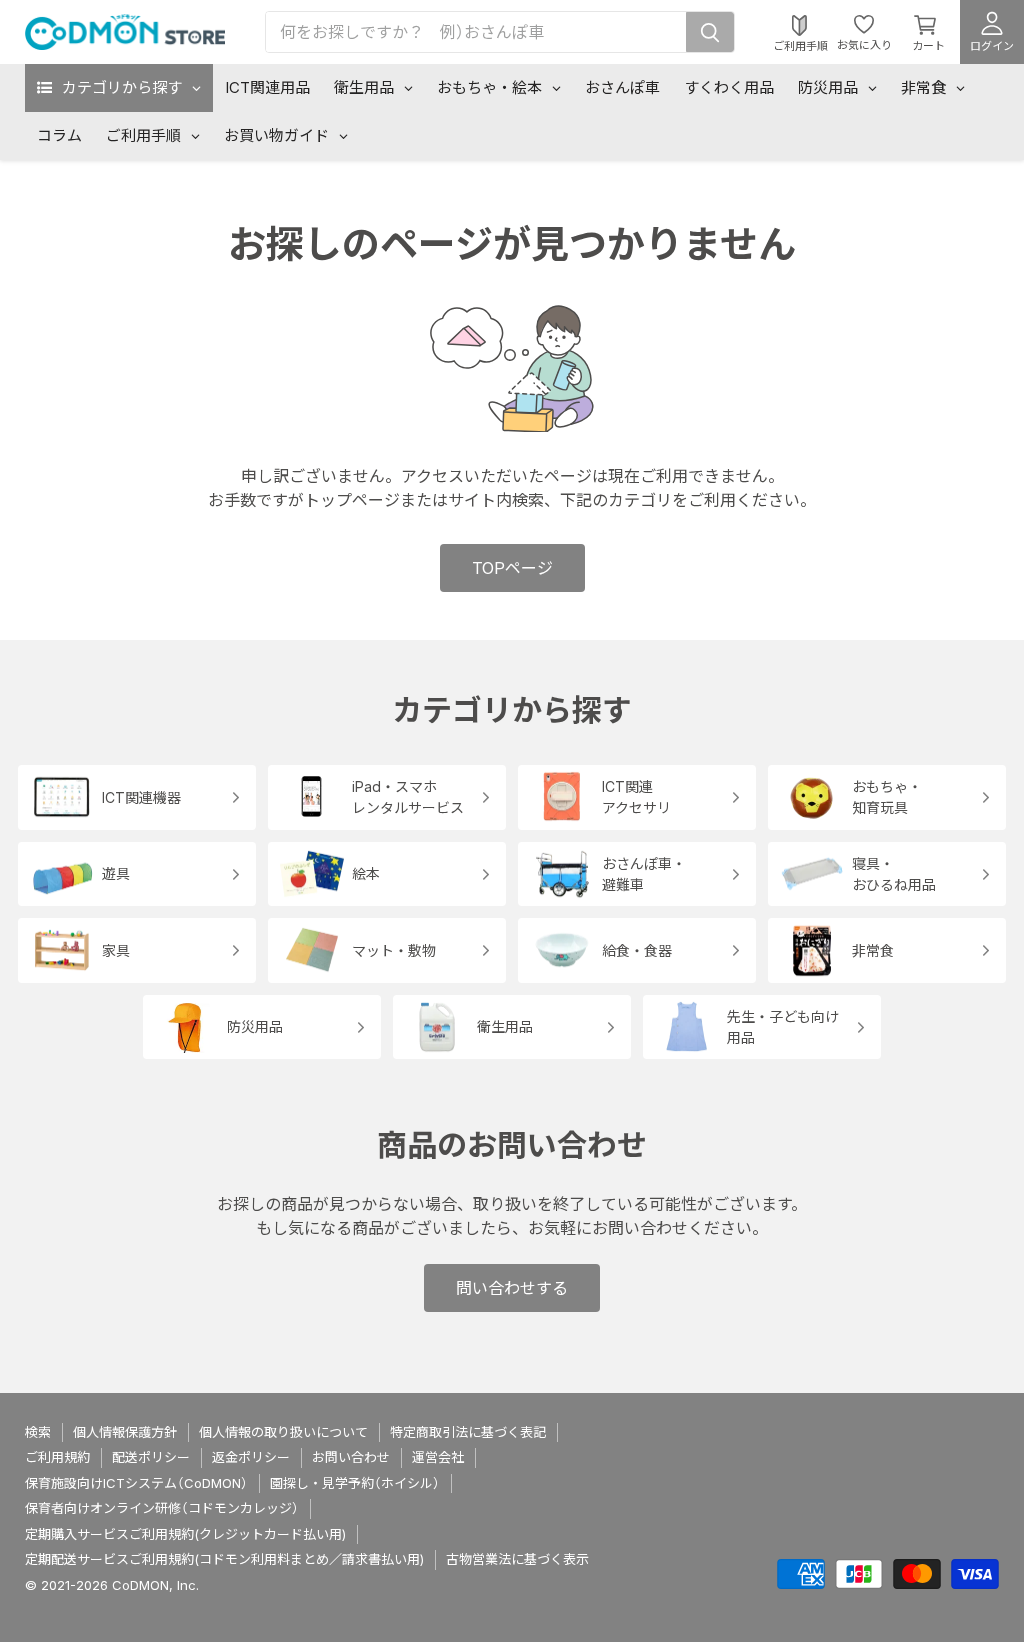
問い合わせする (512, 1288)
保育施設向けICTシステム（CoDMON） (136, 1483)
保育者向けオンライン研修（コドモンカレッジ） (162, 1508)
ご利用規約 (57, 1457)
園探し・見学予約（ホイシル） (355, 1483)
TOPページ (512, 568)
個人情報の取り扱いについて (283, 1432)
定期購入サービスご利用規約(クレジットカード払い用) (185, 1534)
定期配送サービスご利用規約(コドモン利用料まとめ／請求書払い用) (224, 1559)
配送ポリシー (151, 1457)
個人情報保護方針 (125, 1432)
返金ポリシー (251, 1457)
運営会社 (438, 1457)
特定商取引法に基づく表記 (468, 1432)
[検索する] (710, 32)
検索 (38, 1432)
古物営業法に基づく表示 (517, 1559)
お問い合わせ (351, 1457)
